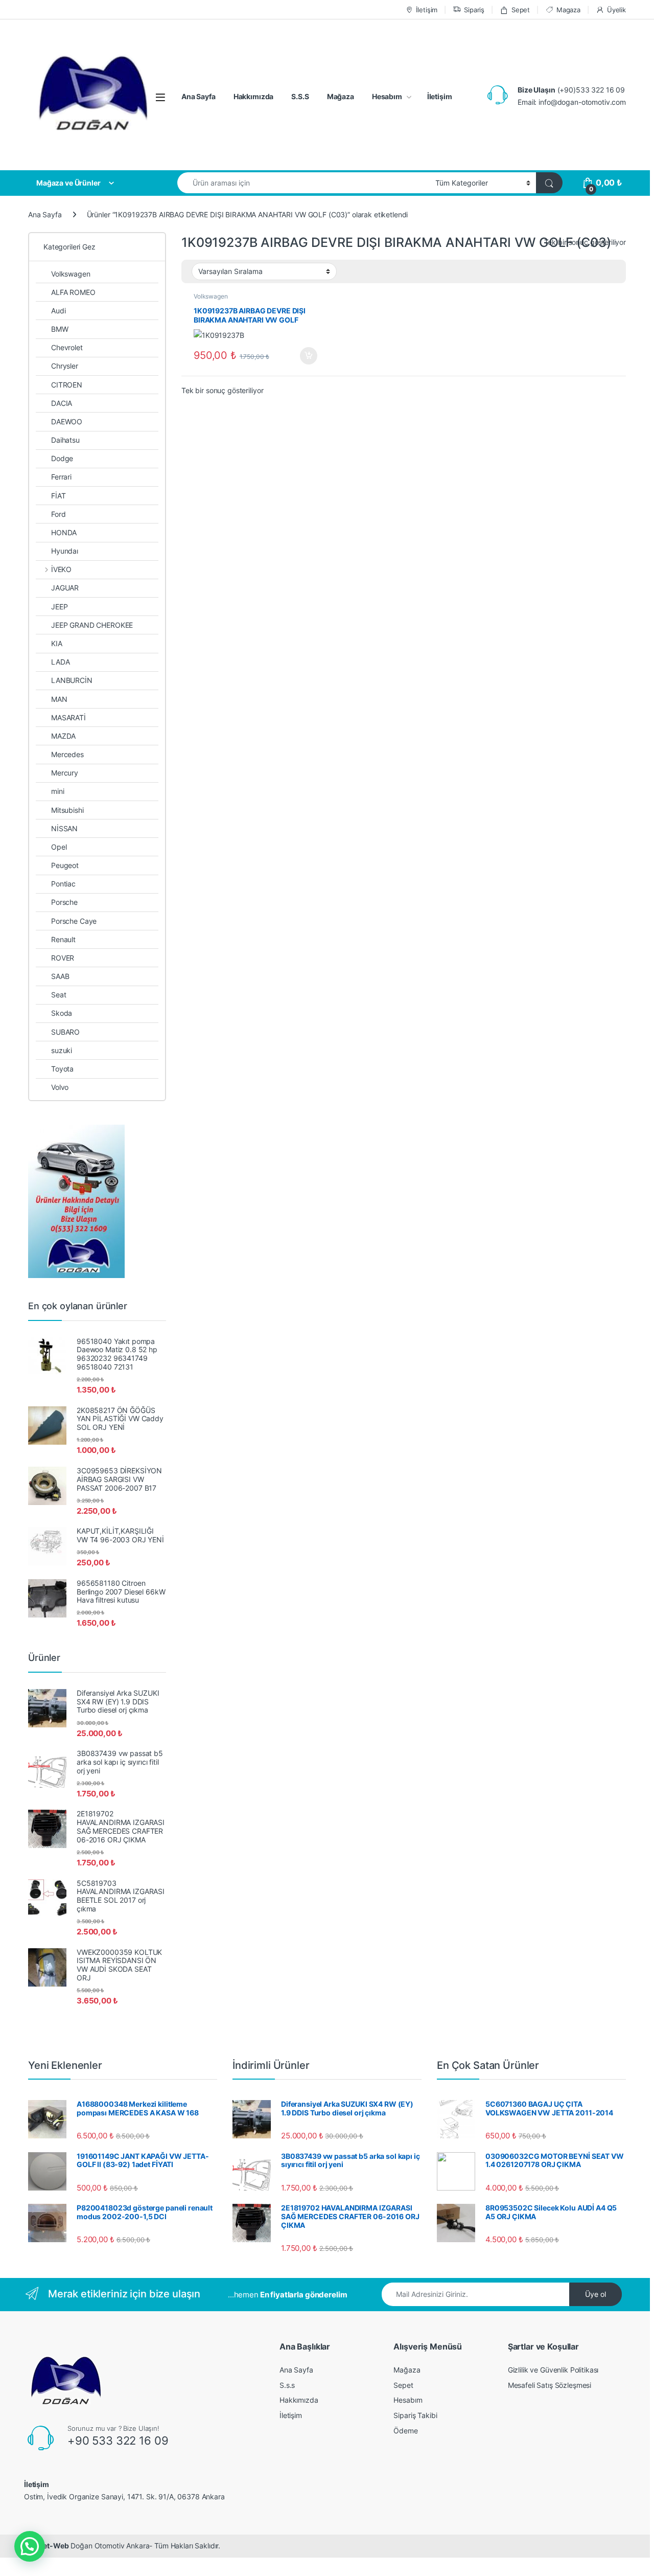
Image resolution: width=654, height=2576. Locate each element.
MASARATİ (68, 717)
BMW (60, 329)
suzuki (62, 1050)
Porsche (64, 902)
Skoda (62, 1013)
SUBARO (65, 1032)
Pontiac (63, 884)
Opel (59, 847)
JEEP (59, 607)
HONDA (64, 532)
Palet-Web (51, 2546)
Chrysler (65, 366)
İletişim (427, 10)
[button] (30, 2546)
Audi (58, 311)
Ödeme (405, 2431)
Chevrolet (67, 347)
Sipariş (474, 10)
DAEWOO (67, 421)
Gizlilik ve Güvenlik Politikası (553, 2370)
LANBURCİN (72, 680)
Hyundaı (65, 551)
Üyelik (616, 10)
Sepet (521, 10)
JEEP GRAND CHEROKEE (92, 625)
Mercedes (67, 754)
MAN (59, 699)
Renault (63, 939)
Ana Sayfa (198, 96)
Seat (59, 995)
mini (57, 791)
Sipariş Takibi (415, 2415)
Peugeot (65, 865)
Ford (58, 514)
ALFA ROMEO (73, 292)
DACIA (62, 403)
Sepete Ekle (306, 356)
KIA (57, 643)
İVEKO (61, 569)
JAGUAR (65, 588)
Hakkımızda (254, 96)
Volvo (60, 1087)
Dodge (62, 458)
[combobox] (303, 183)
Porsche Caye (74, 921)
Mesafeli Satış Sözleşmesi (550, 2385)
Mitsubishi (67, 810)
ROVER (63, 958)
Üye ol (595, 2294)
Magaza (568, 10)
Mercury (65, 773)
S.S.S (300, 96)
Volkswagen (211, 296)
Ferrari (61, 477)
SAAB (60, 976)
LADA (60, 662)
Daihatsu (65, 440)
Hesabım (387, 96)
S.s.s (287, 2385)
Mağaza (341, 96)
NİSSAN (64, 828)
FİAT (58, 496)
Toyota (62, 1069)
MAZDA (63, 736)
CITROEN (67, 385)
